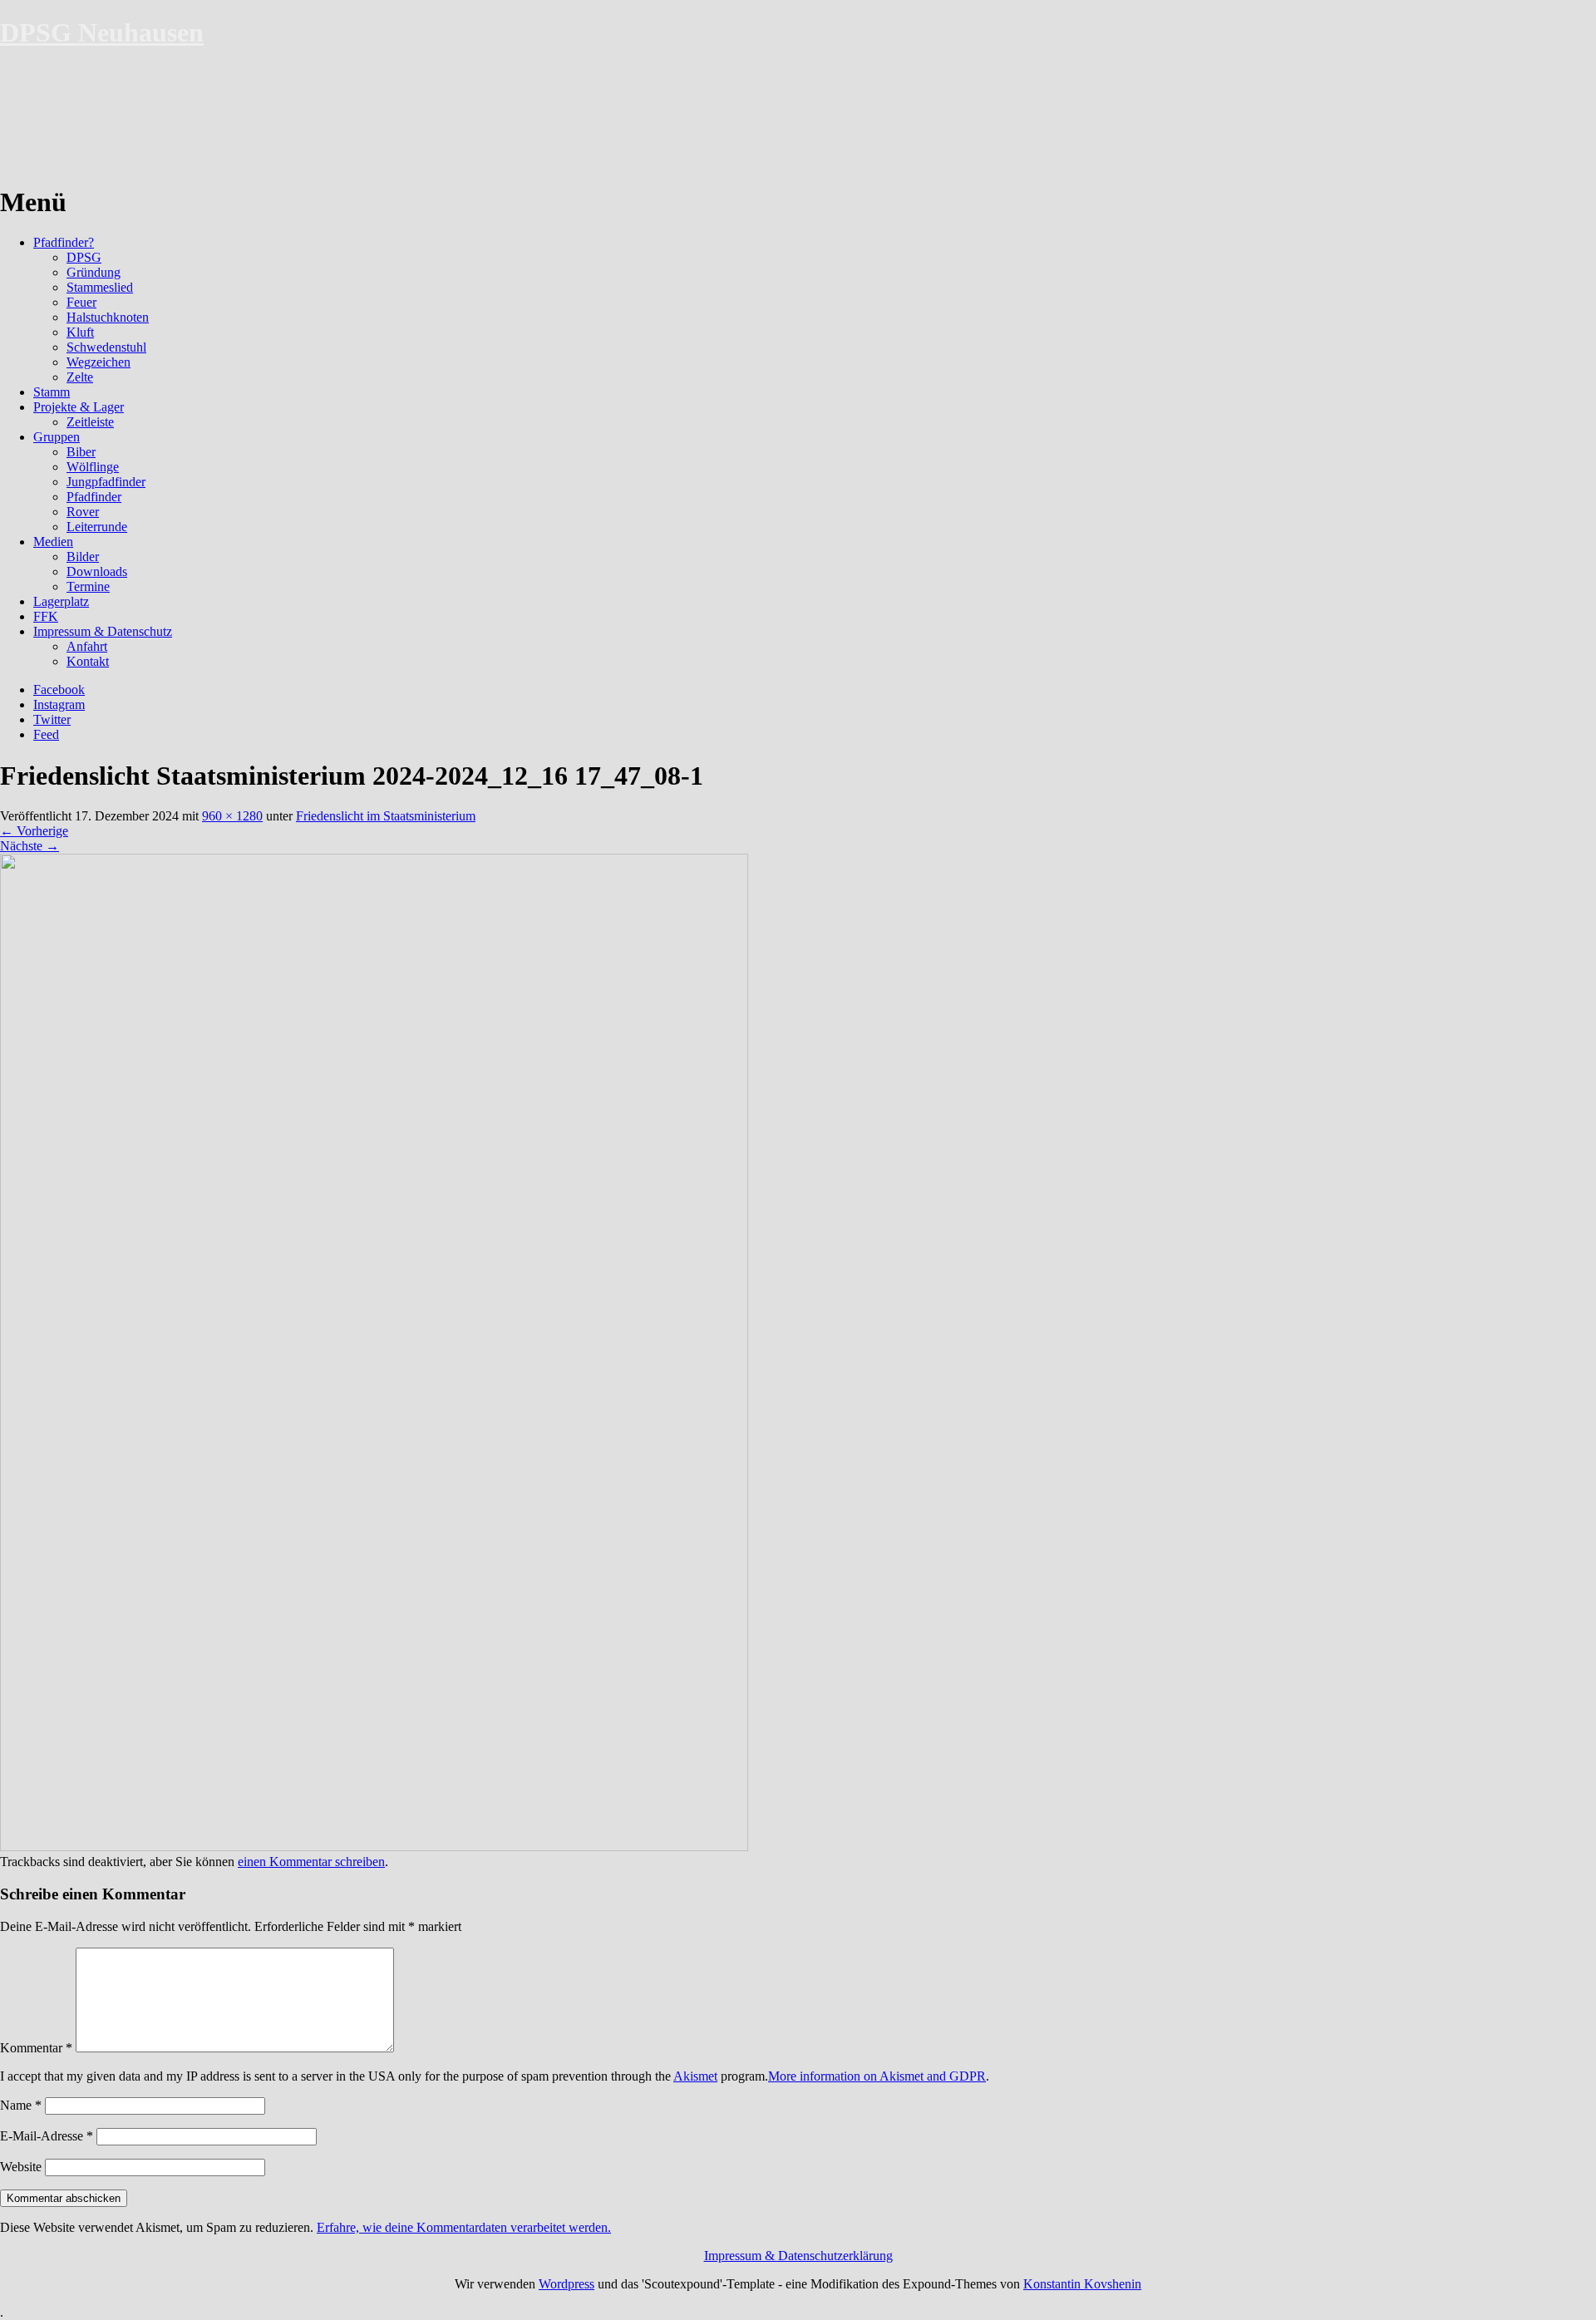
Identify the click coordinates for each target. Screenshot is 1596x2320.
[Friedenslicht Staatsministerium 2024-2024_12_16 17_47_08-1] (374, 1847)
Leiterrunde (97, 527)
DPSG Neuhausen (102, 32)
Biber (81, 452)
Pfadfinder (94, 497)
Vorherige (34, 831)
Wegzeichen (99, 362)
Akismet (695, 2076)
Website (21, 2167)
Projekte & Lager (79, 407)
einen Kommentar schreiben (311, 1862)
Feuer (81, 302)
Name (21, 2105)
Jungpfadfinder (106, 482)
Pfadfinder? (64, 242)
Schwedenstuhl (106, 347)
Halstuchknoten (108, 317)
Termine (88, 586)
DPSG (84, 257)
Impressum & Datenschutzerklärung (798, 2256)
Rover (83, 512)
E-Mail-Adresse (47, 2136)
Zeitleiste (90, 422)
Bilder (83, 557)
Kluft (80, 332)
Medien (53, 542)
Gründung (94, 272)
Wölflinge (93, 467)
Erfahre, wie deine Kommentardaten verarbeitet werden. (464, 2227)
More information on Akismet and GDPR (877, 2076)
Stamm (52, 392)
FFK (46, 616)
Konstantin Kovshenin (1082, 2284)
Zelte (80, 377)
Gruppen (57, 437)
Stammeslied (100, 287)
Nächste (30, 846)
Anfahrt (87, 646)
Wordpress (566, 2284)
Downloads (97, 571)
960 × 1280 (232, 816)
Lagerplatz (61, 601)
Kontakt (88, 661)
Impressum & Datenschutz (103, 631)
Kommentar (36, 2048)
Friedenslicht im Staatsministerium (386, 816)
